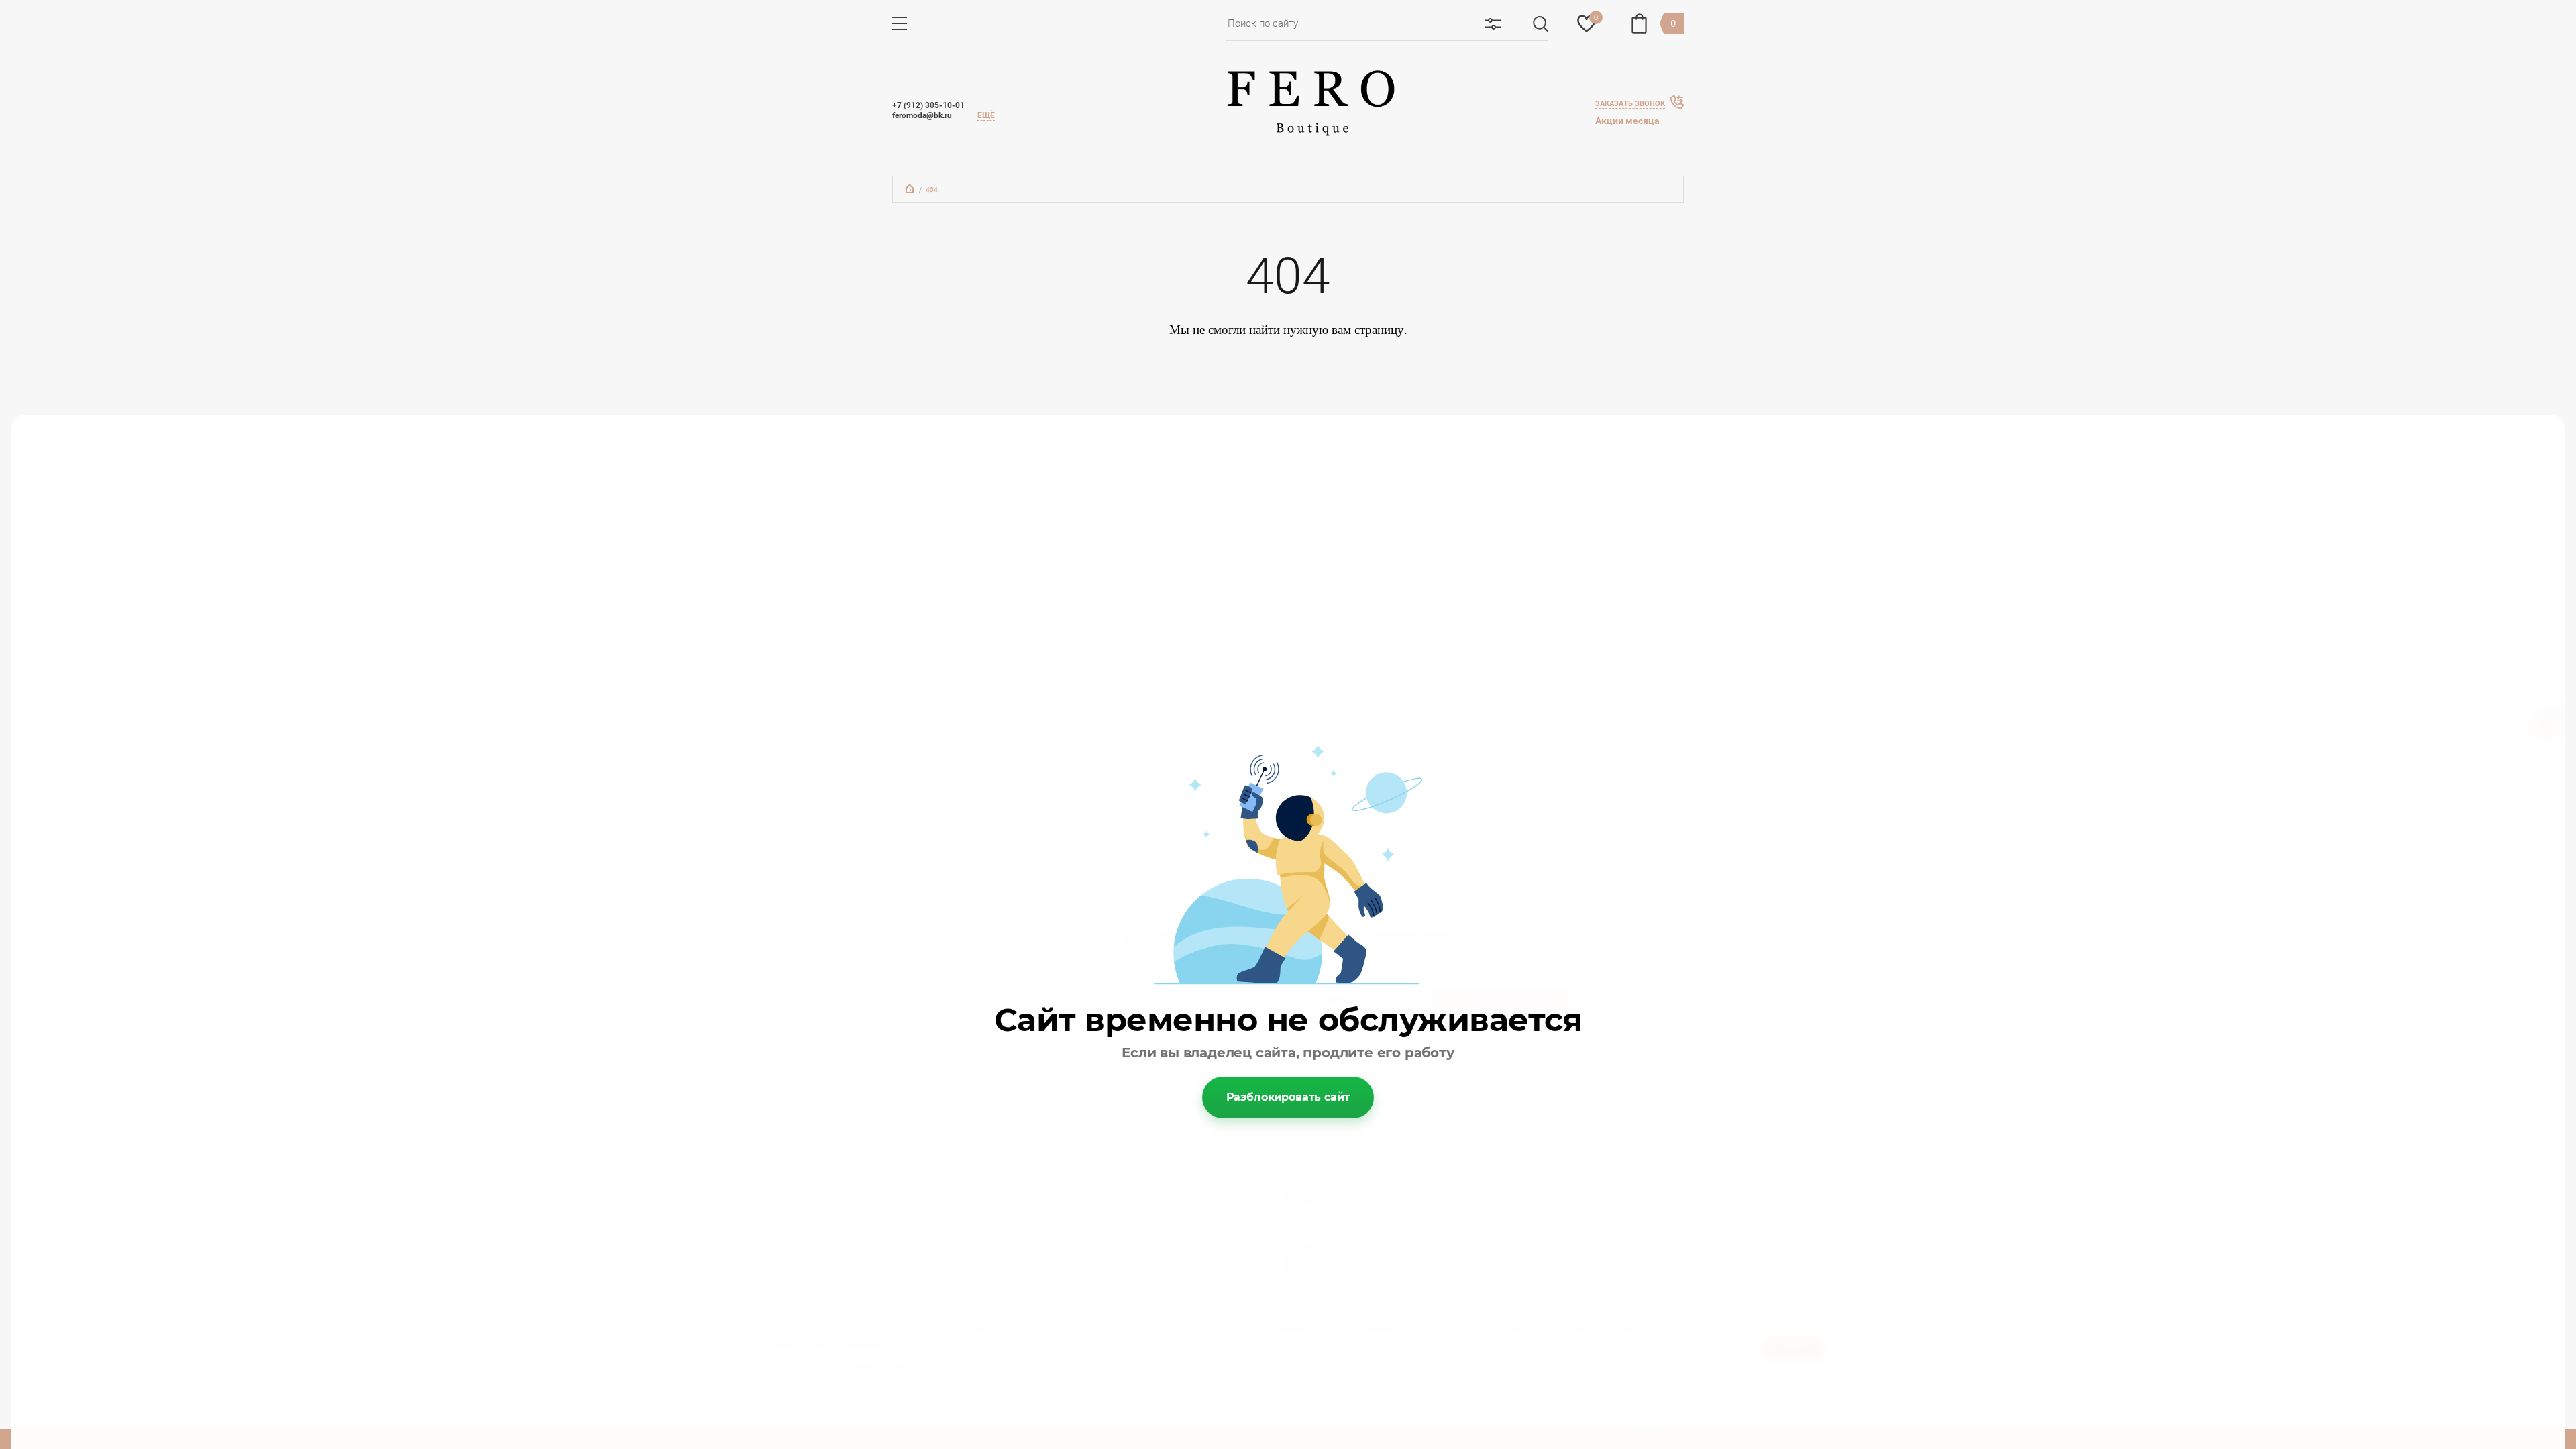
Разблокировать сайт (1288, 1097)
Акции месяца (1627, 121)
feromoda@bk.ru (922, 115)
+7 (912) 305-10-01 (928, 105)
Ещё (986, 115)
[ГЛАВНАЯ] (910, 189)
